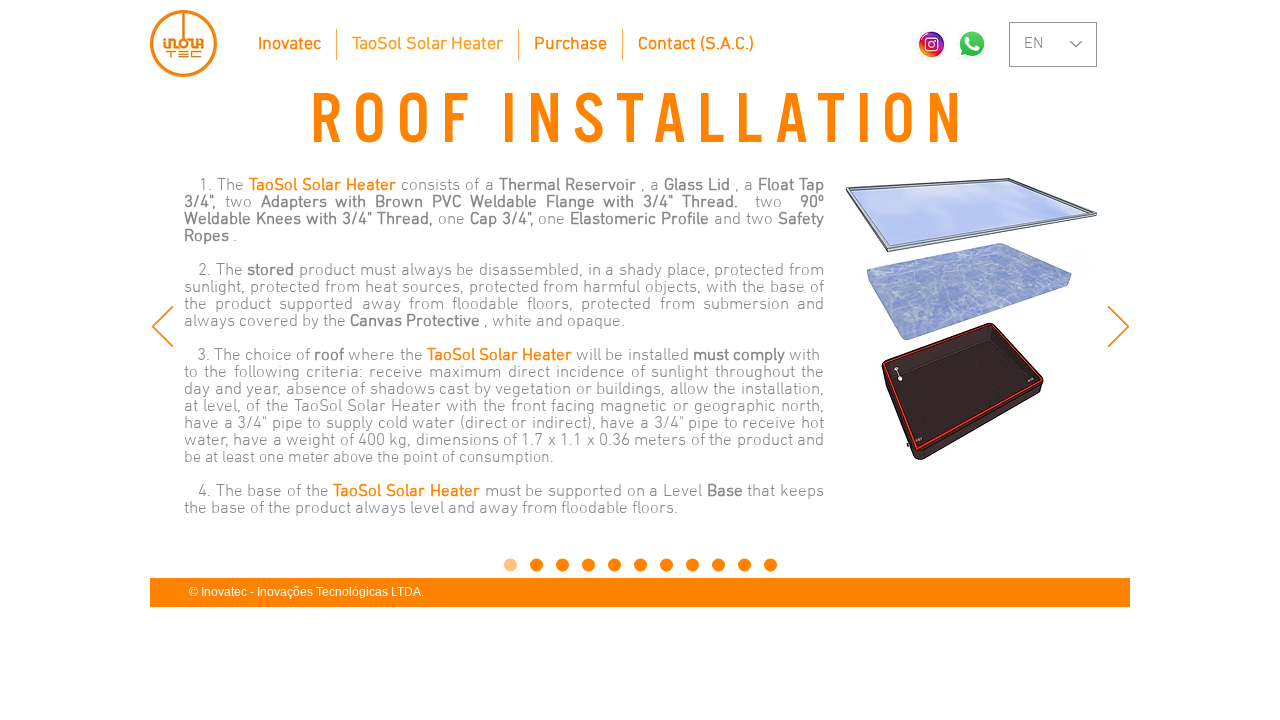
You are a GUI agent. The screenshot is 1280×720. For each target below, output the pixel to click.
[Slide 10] (744, 565)
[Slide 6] (640, 565)
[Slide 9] (718, 565)
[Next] (1118, 328)
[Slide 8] (692, 565)
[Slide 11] (770, 565)
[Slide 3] (562, 565)
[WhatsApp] (972, 44)
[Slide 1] (510, 565)
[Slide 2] (536, 565)
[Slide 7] (666, 565)
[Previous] (162, 328)
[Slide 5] (614, 565)
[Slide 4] (588, 565)
